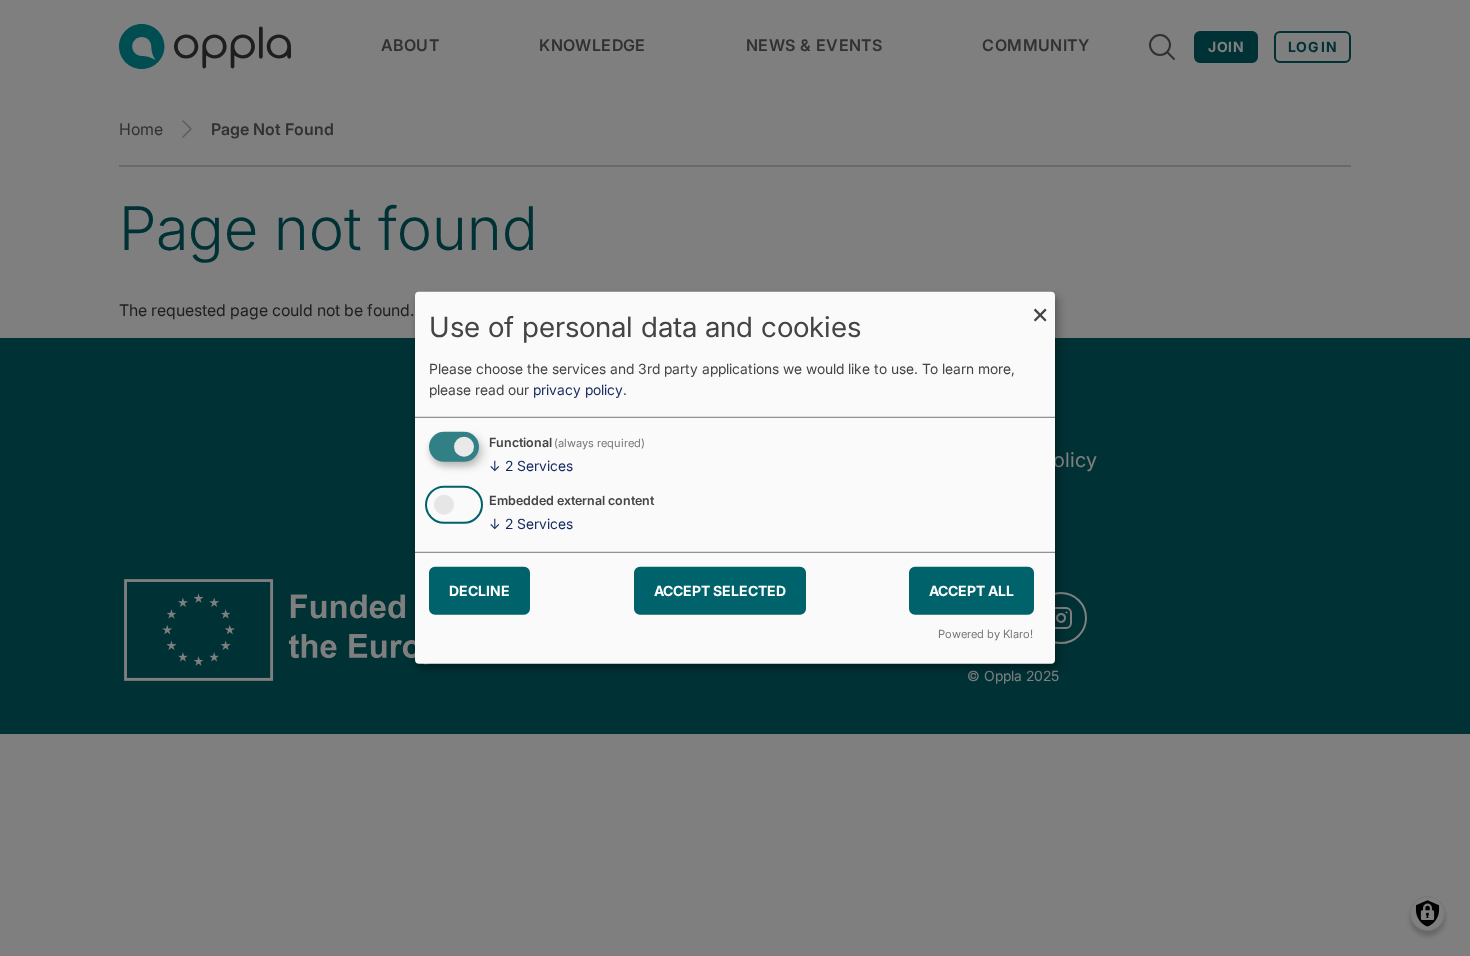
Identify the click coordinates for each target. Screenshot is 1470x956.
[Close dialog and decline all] (1040, 304)
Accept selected (720, 589)
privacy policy (578, 389)
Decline (479, 589)
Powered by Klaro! (985, 634)
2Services (531, 465)
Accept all (971, 589)
